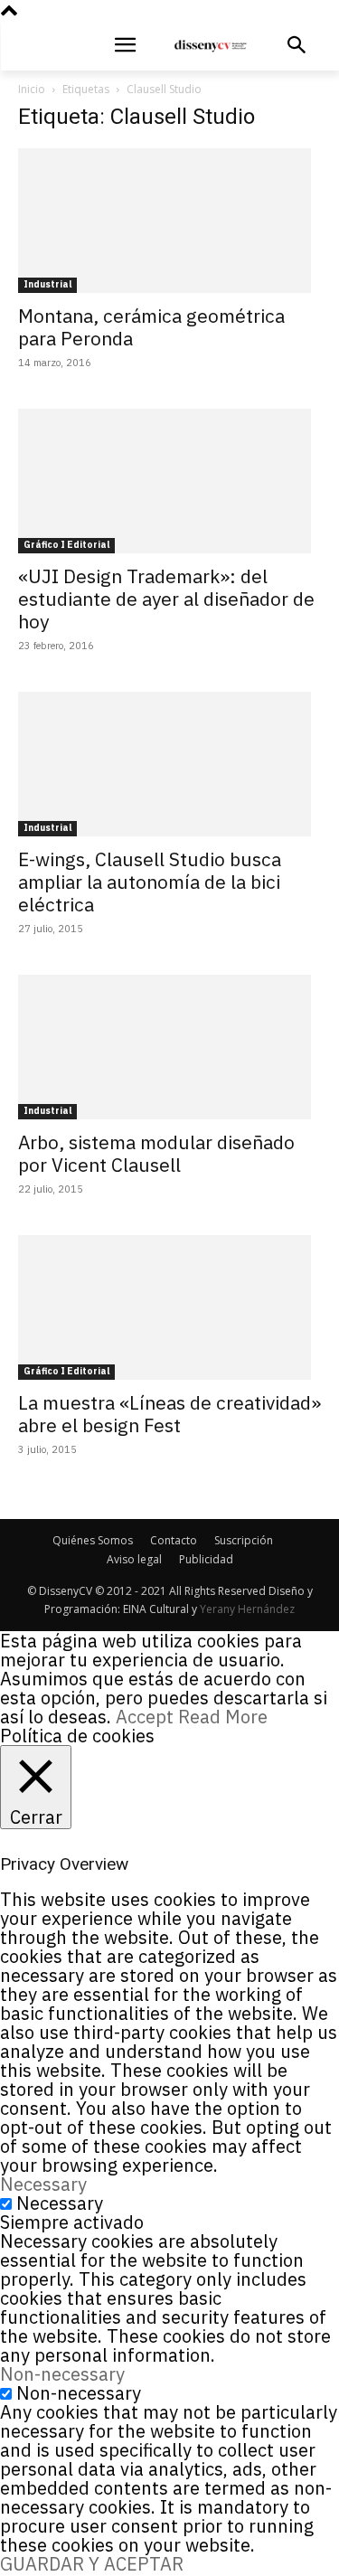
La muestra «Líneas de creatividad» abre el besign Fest (169, 1414)
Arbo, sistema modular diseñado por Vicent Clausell (156, 1153)
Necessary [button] (43, 2184)
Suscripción (244, 1540)
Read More (223, 1717)
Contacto (174, 1540)
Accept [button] (145, 1717)
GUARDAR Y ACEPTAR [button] (92, 2564)
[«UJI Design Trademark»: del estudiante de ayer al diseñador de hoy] (169, 481)
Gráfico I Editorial (66, 545)
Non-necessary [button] (62, 2374)
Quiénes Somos (93, 1540)
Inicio (32, 89)
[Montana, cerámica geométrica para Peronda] (169, 221)
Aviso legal (134, 1559)
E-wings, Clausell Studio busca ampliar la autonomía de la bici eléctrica (150, 882)
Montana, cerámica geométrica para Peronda (151, 327)
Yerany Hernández (247, 1609)
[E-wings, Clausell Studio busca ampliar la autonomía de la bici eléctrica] (169, 764)
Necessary (60, 2203)
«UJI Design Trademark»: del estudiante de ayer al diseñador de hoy (166, 599)
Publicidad (206, 1559)
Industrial (47, 284)
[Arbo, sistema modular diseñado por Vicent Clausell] (169, 1047)
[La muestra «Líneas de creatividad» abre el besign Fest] (169, 1307)
